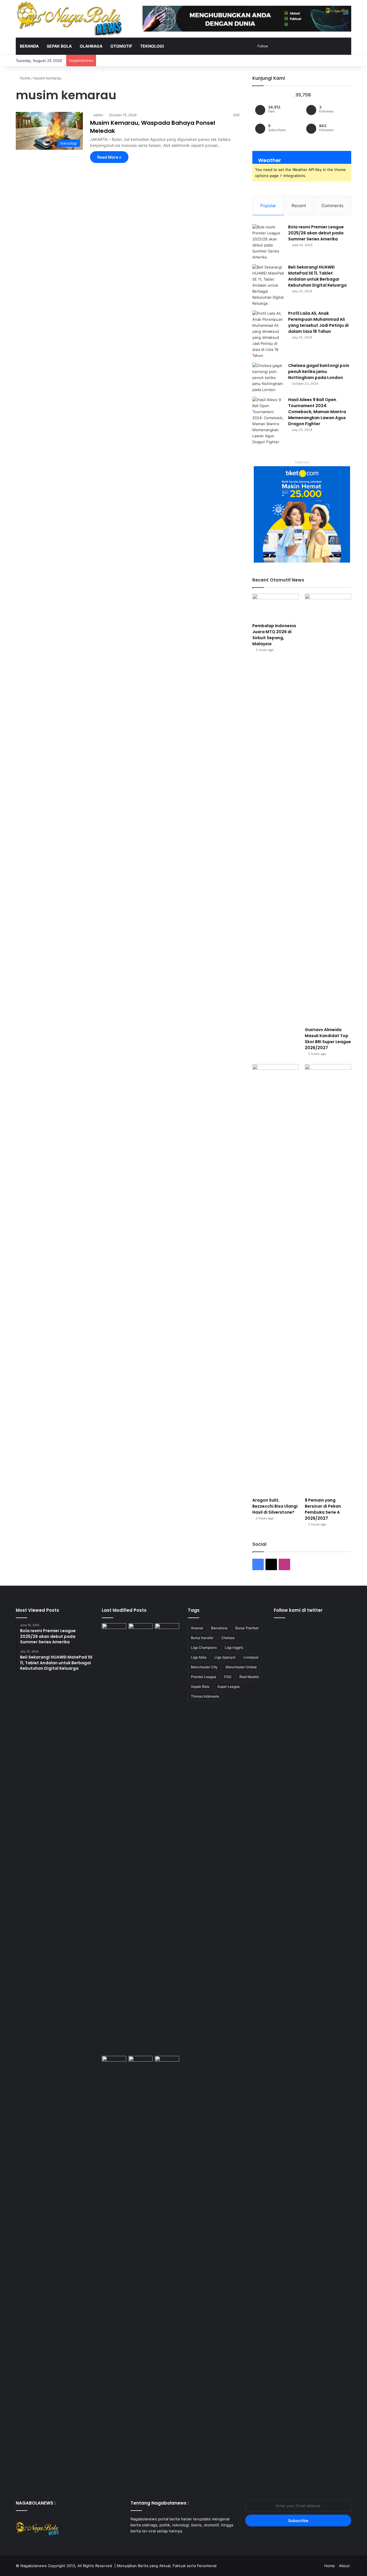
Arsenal (197, 1628)
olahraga (91, 46)
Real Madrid (249, 1677)
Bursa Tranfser (247, 1628)
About (344, 2566)
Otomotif (121, 46)
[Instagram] (148, 2542)
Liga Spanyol (225, 1657)
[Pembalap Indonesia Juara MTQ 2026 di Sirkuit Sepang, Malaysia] (276, 607)
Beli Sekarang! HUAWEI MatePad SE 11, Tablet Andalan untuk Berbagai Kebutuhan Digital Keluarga (317, 276)
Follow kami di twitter (298, 1610)
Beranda (29, 46)
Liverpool (251, 1657)
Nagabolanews (34, 2566)
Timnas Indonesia (205, 1696)
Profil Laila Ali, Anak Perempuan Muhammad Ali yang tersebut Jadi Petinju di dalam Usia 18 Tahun (318, 322)
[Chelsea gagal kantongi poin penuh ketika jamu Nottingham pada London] (268, 378)
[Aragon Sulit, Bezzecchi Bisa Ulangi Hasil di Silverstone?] (276, 1279)
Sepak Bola (200, 1686)
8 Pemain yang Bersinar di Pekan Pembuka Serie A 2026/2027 (323, 1509)
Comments (332, 206)
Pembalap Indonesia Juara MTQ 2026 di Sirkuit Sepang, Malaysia (274, 635)
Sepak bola (59, 46)
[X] (141, 2542)
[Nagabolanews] (69, 18)
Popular (268, 206)
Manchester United (241, 1667)
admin (98, 115)
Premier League (204, 1677)
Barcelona (219, 1628)
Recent (299, 206)
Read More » (109, 157)
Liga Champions (204, 1647)
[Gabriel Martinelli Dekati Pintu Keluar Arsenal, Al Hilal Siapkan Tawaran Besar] (141, 2271)
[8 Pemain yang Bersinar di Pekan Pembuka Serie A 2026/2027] (328, 1279)
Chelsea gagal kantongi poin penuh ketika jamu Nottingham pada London (319, 372)
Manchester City (204, 1667)
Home (25, 78)
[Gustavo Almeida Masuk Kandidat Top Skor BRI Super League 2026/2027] (328, 809)
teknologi (152, 46)
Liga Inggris (234, 1647)
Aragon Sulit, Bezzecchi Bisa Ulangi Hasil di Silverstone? (275, 1506)
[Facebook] (134, 2542)
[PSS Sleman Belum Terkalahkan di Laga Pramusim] (167, 2271)
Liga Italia (199, 1657)
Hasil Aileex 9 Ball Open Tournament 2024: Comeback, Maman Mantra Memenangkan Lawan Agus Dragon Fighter (317, 412)
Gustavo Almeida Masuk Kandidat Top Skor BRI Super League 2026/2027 (328, 1039)
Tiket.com (302, 462)
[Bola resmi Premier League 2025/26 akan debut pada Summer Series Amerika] (268, 242)
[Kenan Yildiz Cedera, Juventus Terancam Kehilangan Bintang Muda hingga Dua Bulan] (114, 1838)
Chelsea (228, 1638)
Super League (229, 1686)
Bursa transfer (202, 1638)
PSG (228, 1677)
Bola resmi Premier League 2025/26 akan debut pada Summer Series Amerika (316, 233)
